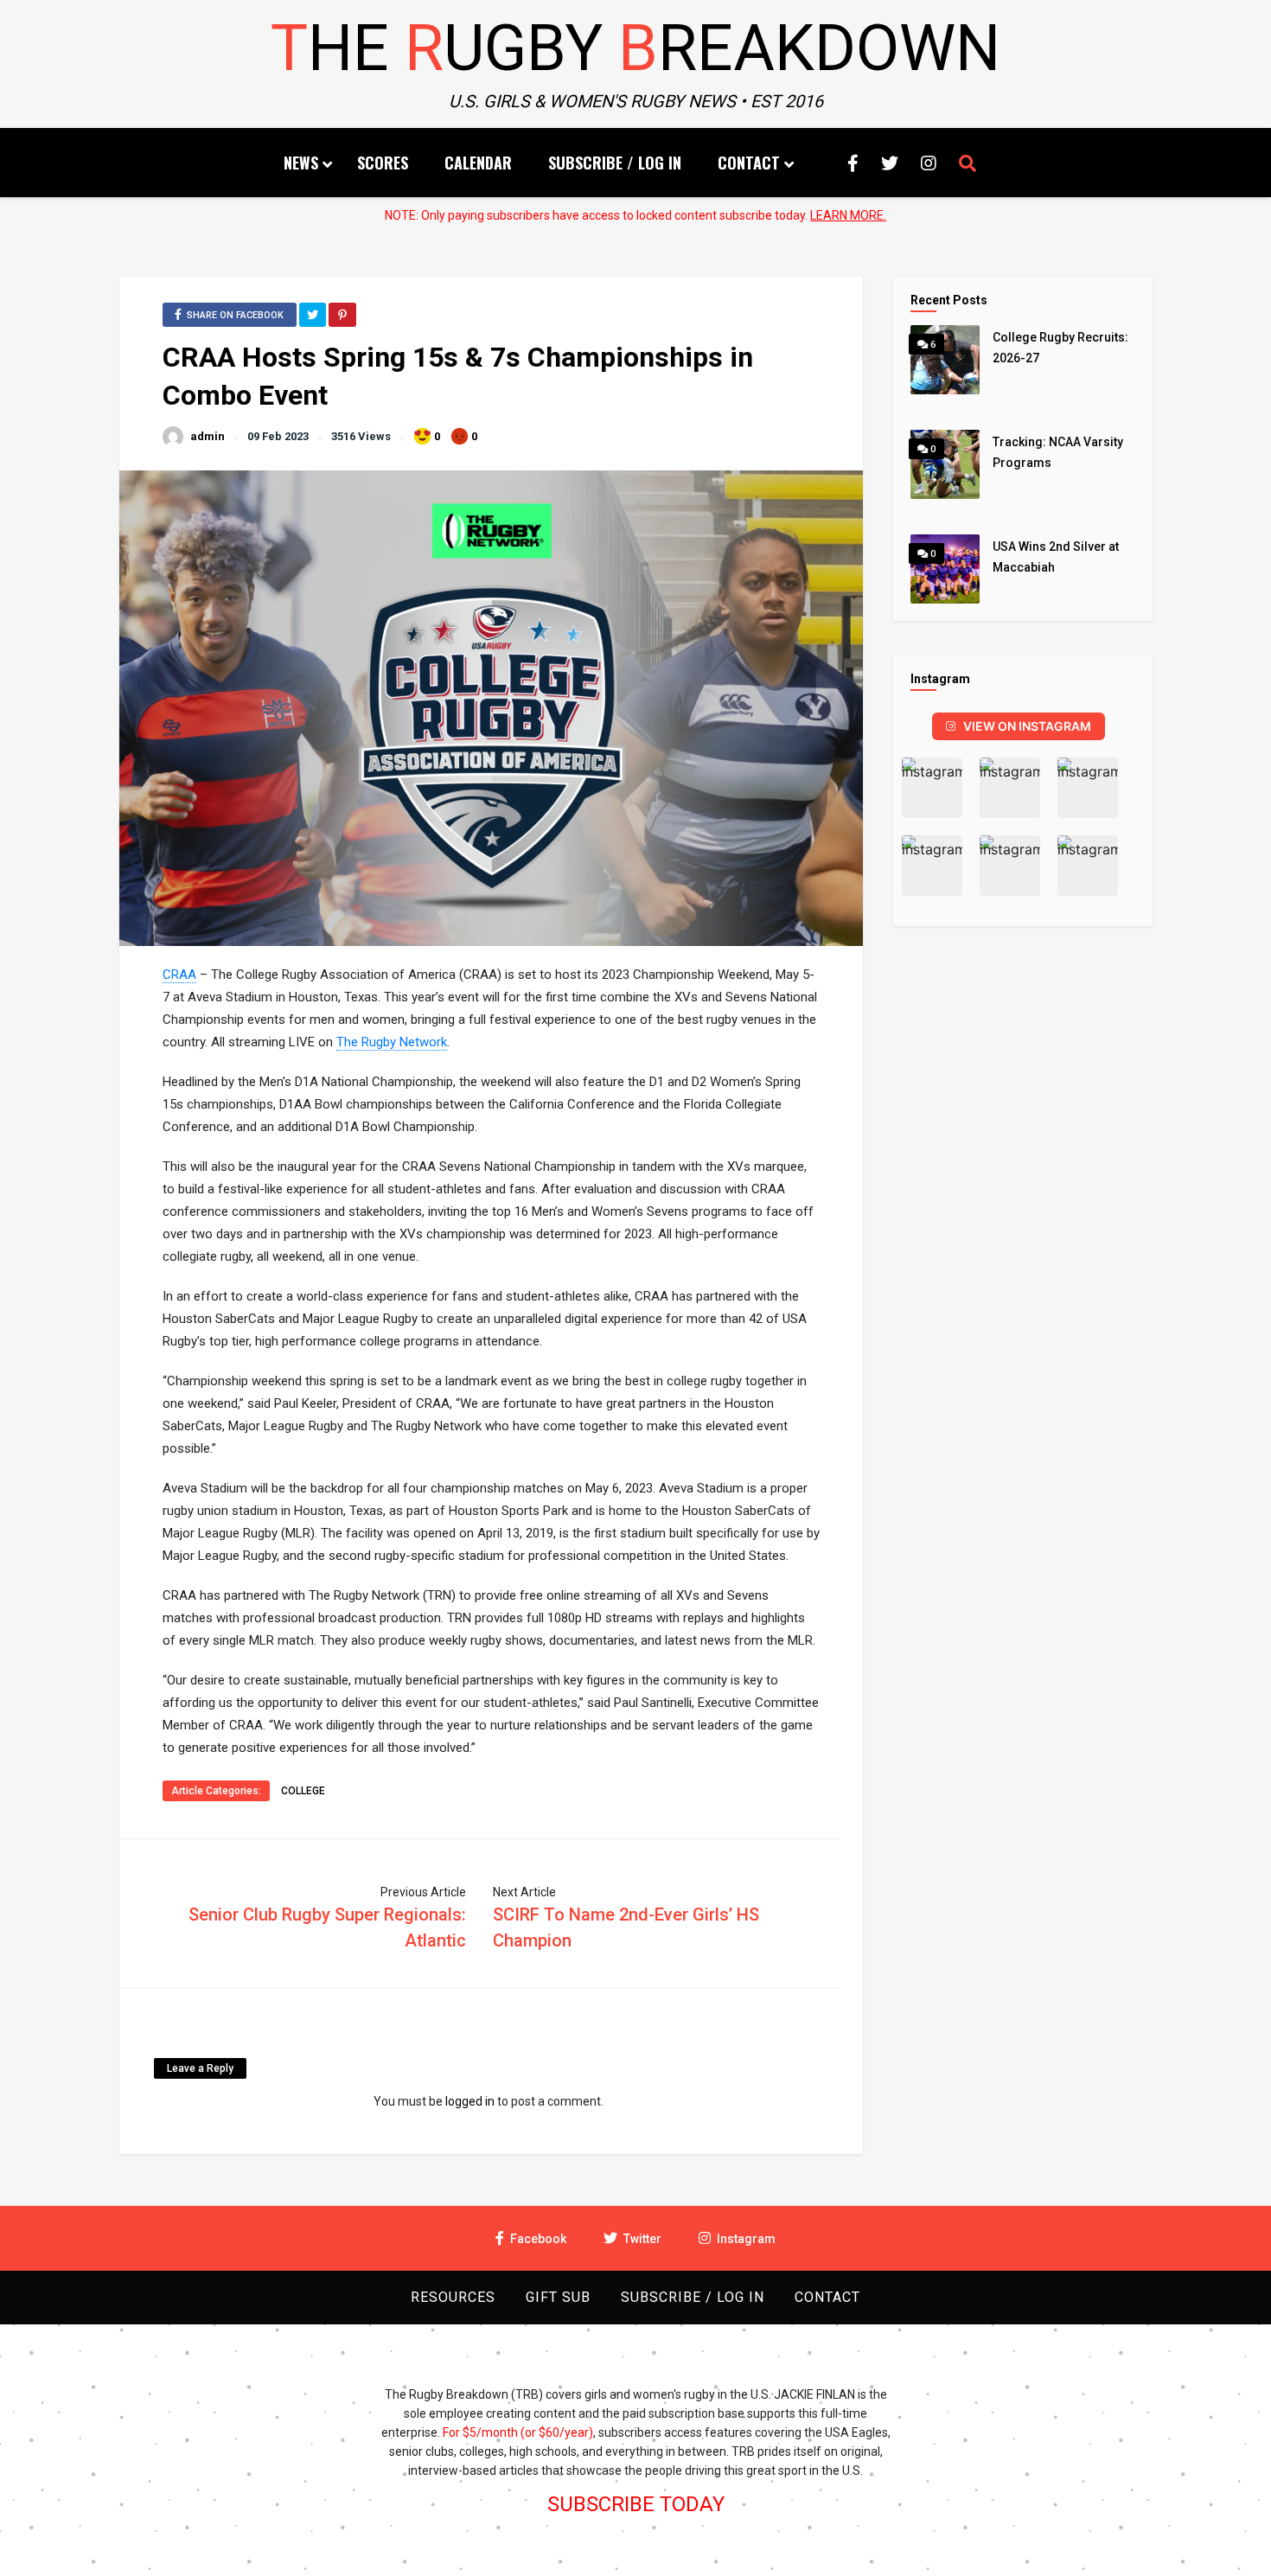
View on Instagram (1027, 726)
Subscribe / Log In (615, 163)
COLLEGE (303, 1791)
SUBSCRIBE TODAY (636, 2504)
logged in (470, 2101)
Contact (749, 163)
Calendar (478, 163)
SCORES (383, 163)
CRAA (179, 975)
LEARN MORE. (848, 215)
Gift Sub (558, 2297)
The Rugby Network (392, 1042)
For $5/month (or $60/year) (518, 2432)
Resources (453, 2297)
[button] (932, 788)
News (301, 163)
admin (208, 436)
